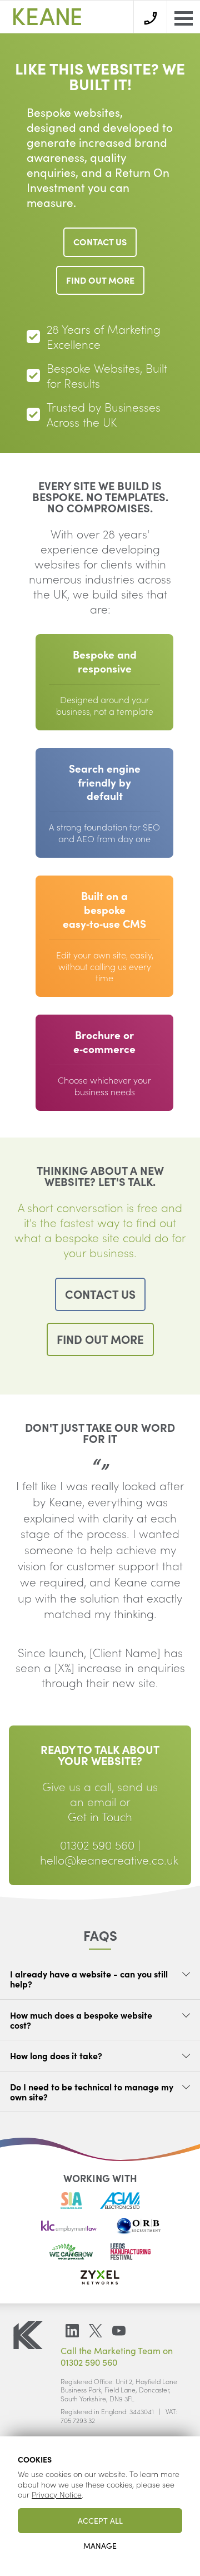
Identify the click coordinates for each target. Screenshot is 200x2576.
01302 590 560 (97, 1845)
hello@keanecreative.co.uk (109, 1860)
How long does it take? (56, 2055)
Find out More (100, 280)
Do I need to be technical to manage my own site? (92, 2092)
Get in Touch (100, 1816)
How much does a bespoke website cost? (81, 2020)
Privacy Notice (57, 2494)
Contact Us (100, 241)
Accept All (100, 2520)
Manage (100, 2545)
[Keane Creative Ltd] (47, 17)
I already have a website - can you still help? (89, 1979)
